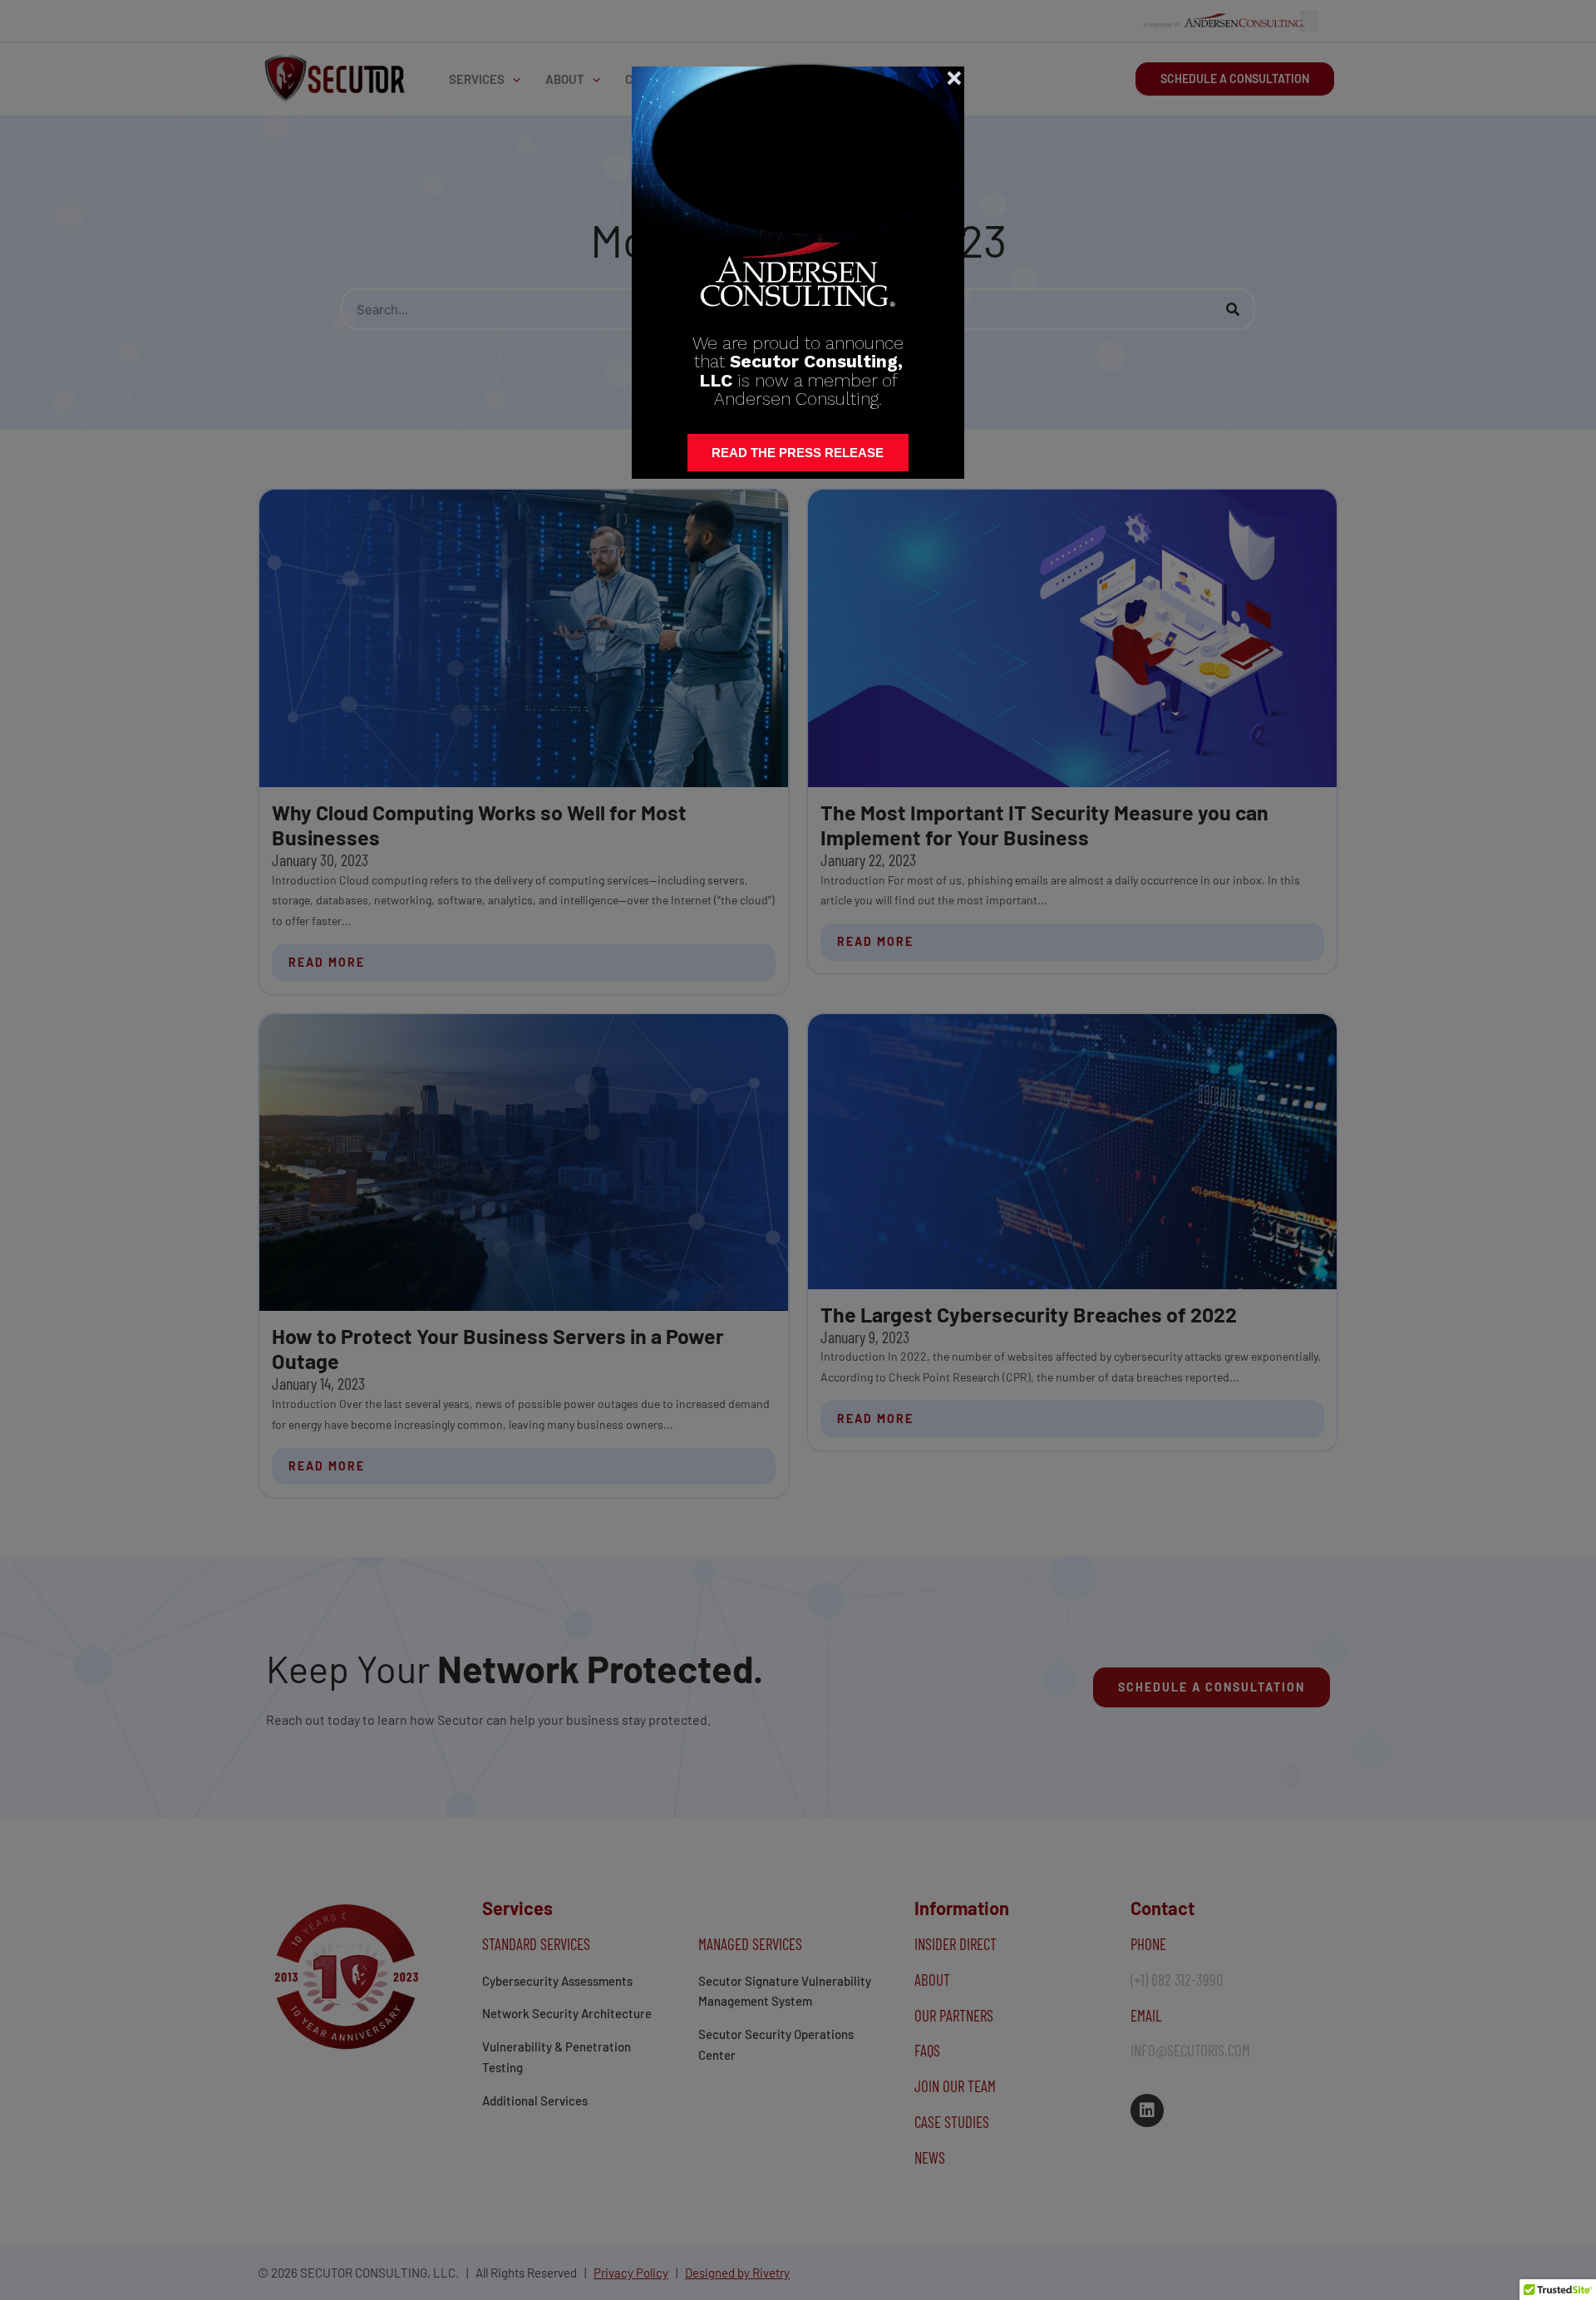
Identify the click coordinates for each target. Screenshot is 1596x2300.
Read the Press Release (798, 453)
